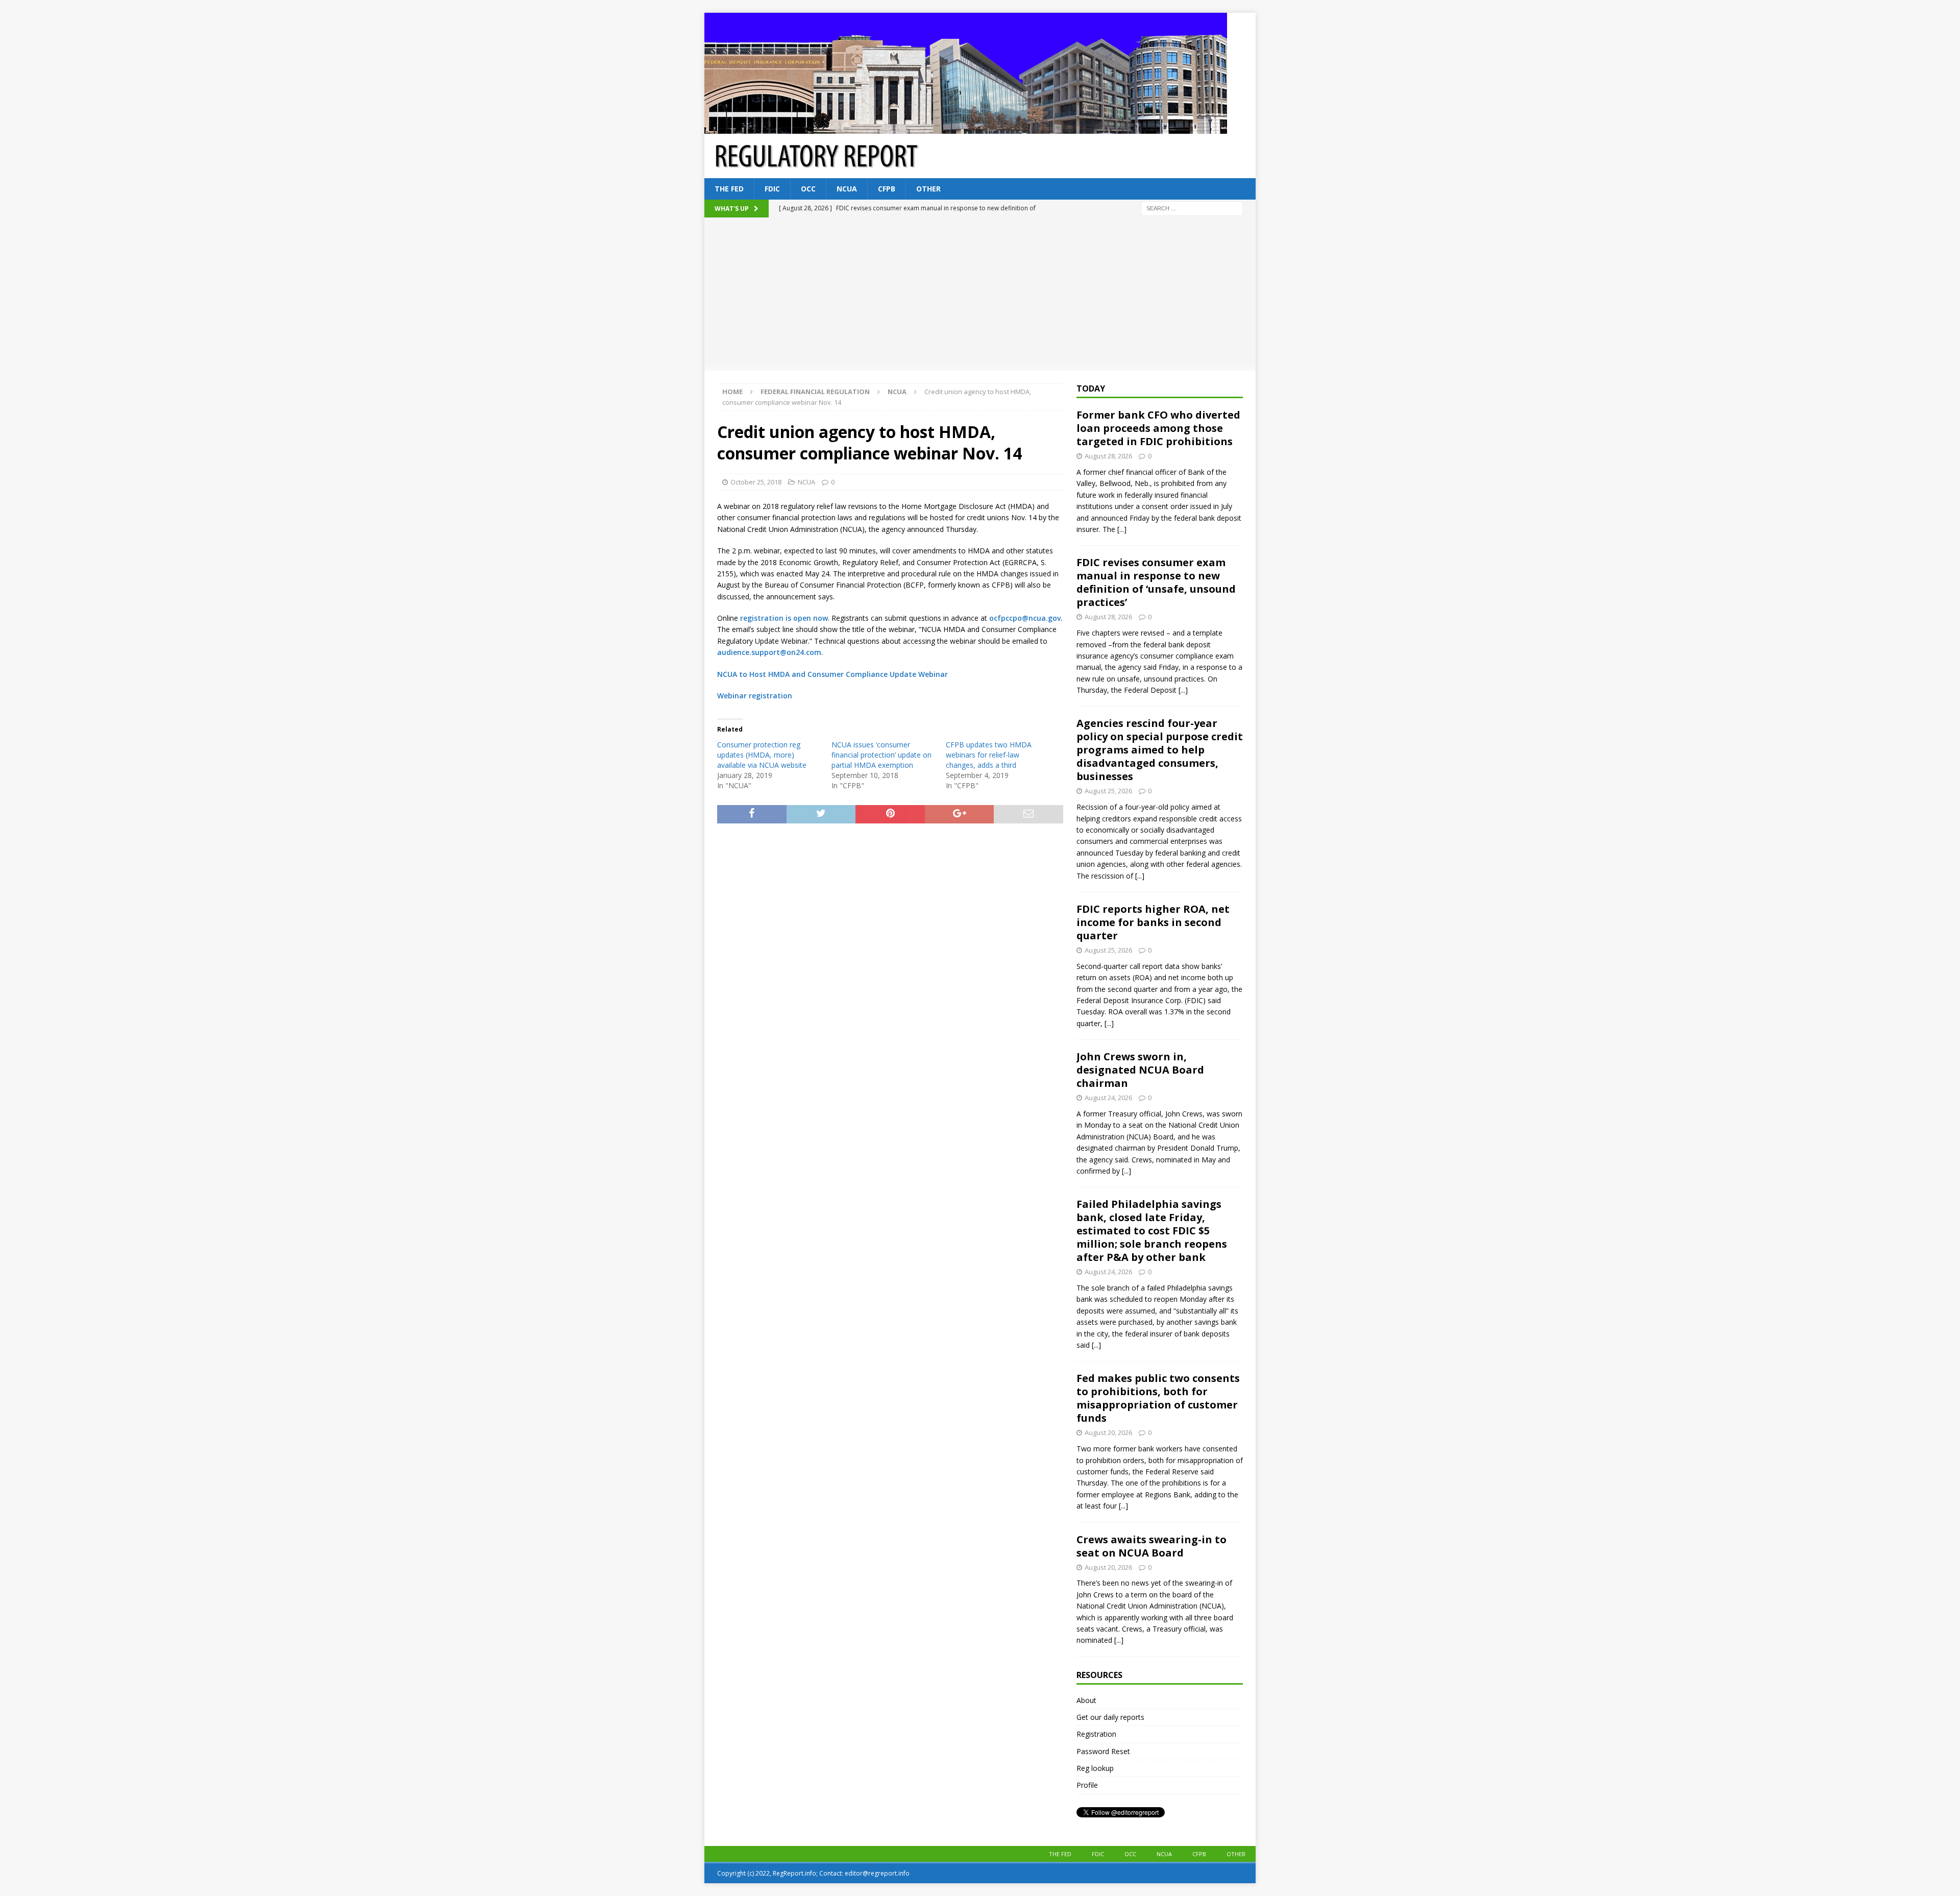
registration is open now (784, 618)
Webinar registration (755, 696)
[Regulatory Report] (966, 128)
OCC (808, 189)
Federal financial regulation (815, 392)
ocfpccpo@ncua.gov (1025, 618)
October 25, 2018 (756, 482)
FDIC (772, 189)
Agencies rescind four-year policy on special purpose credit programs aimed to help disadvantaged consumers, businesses (1160, 750)
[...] (1122, 529)
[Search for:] (1192, 208)
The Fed (729, 189)
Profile (1087, 1785)
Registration (1096, 1734)
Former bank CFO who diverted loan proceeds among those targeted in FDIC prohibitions (1158, 428)
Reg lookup (1095, 1768)
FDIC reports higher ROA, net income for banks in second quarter (1153, 922)
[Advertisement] (980, 294)
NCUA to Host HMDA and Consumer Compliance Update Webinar (832, 674)
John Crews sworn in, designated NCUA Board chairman (1140, 1070)
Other (928, 189)
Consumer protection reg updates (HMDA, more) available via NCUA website (762, 755)
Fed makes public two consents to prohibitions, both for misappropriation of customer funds (1158, 1398)
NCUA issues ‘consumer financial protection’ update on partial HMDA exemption (881, 755)
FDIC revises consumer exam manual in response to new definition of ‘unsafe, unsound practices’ (1156, 582)
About (1086, 1700)
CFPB (887, 189)
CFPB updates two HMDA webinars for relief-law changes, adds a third (989, 755)
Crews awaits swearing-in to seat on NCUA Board (1151, 1546)
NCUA (847, 189)
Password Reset (1103, 1751)
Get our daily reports (1110, 1717)
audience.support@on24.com (769, 652)
